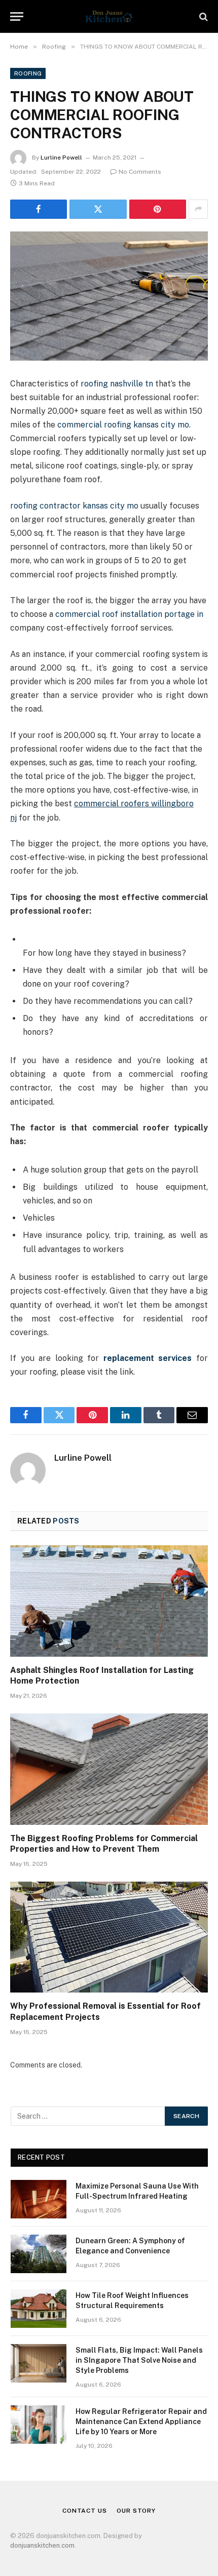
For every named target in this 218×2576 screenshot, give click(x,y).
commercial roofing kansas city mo (123, 425)
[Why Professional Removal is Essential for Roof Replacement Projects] (109, 1937)
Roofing (28, 73)
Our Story (136, 2511)
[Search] (203, 16)
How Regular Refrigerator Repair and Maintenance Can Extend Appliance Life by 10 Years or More (141, 2422)
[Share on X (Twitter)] (98, 209)
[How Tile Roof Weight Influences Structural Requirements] (39, 2309)
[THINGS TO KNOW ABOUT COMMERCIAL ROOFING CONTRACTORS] (109, 296)
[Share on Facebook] (39, 209)
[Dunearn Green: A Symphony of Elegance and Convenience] (39, 2254)
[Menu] (17, 16)
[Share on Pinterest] (158, 209)
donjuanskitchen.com (42, 2545)
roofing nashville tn (117, 384)
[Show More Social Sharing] (198, 209)
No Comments (140, 172)
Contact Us (84, 2511)
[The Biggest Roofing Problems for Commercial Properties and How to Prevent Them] (109, 1769)
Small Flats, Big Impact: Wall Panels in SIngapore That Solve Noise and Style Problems (139, 2360)
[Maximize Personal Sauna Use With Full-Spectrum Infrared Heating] (39, 2199)
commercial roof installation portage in (129, 614)
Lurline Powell (61, 158)
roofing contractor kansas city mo (74, 506)
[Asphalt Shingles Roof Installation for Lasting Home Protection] (109, 1601)
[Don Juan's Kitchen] (109, 16)
